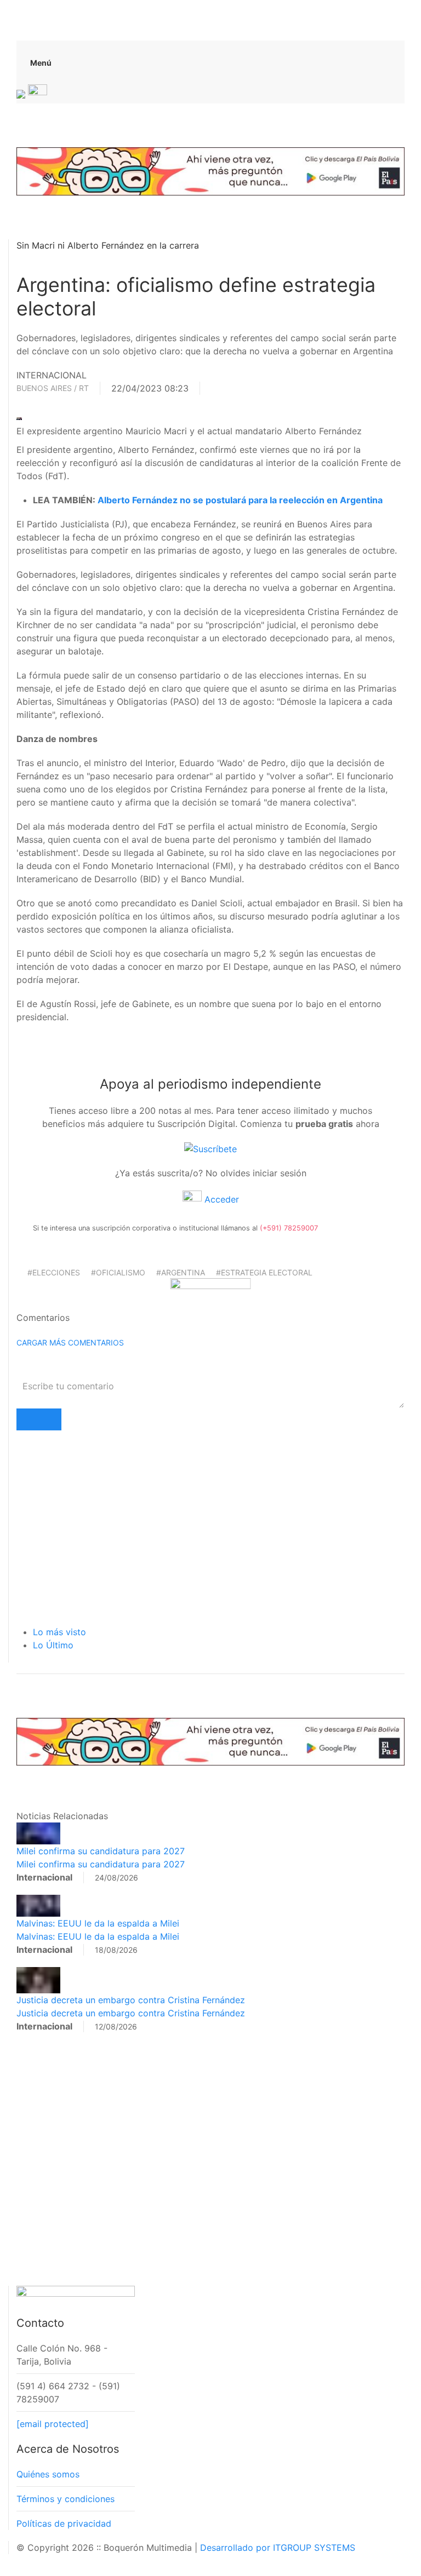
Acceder (220, 1199)
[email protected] (53, 2424)
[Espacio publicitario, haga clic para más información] (210, 170)
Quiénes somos (48, 2474)
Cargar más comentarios (70, 1342)
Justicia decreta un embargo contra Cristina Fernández (131, 2000)
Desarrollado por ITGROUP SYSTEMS (278, 2548)
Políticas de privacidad (64, 2523)
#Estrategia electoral (264, 1272)
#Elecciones (54, 1272)
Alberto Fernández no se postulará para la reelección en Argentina (239, 500)
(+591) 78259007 (289, 1228)
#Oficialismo (118, 1272)
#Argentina (181, 1272)
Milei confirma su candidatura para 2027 (101, 1851)
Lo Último (53, 1645)
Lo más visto (59, 1632)
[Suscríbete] (210, 1148)
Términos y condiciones (66, 2499)
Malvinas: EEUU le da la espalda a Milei (98, 1923)
